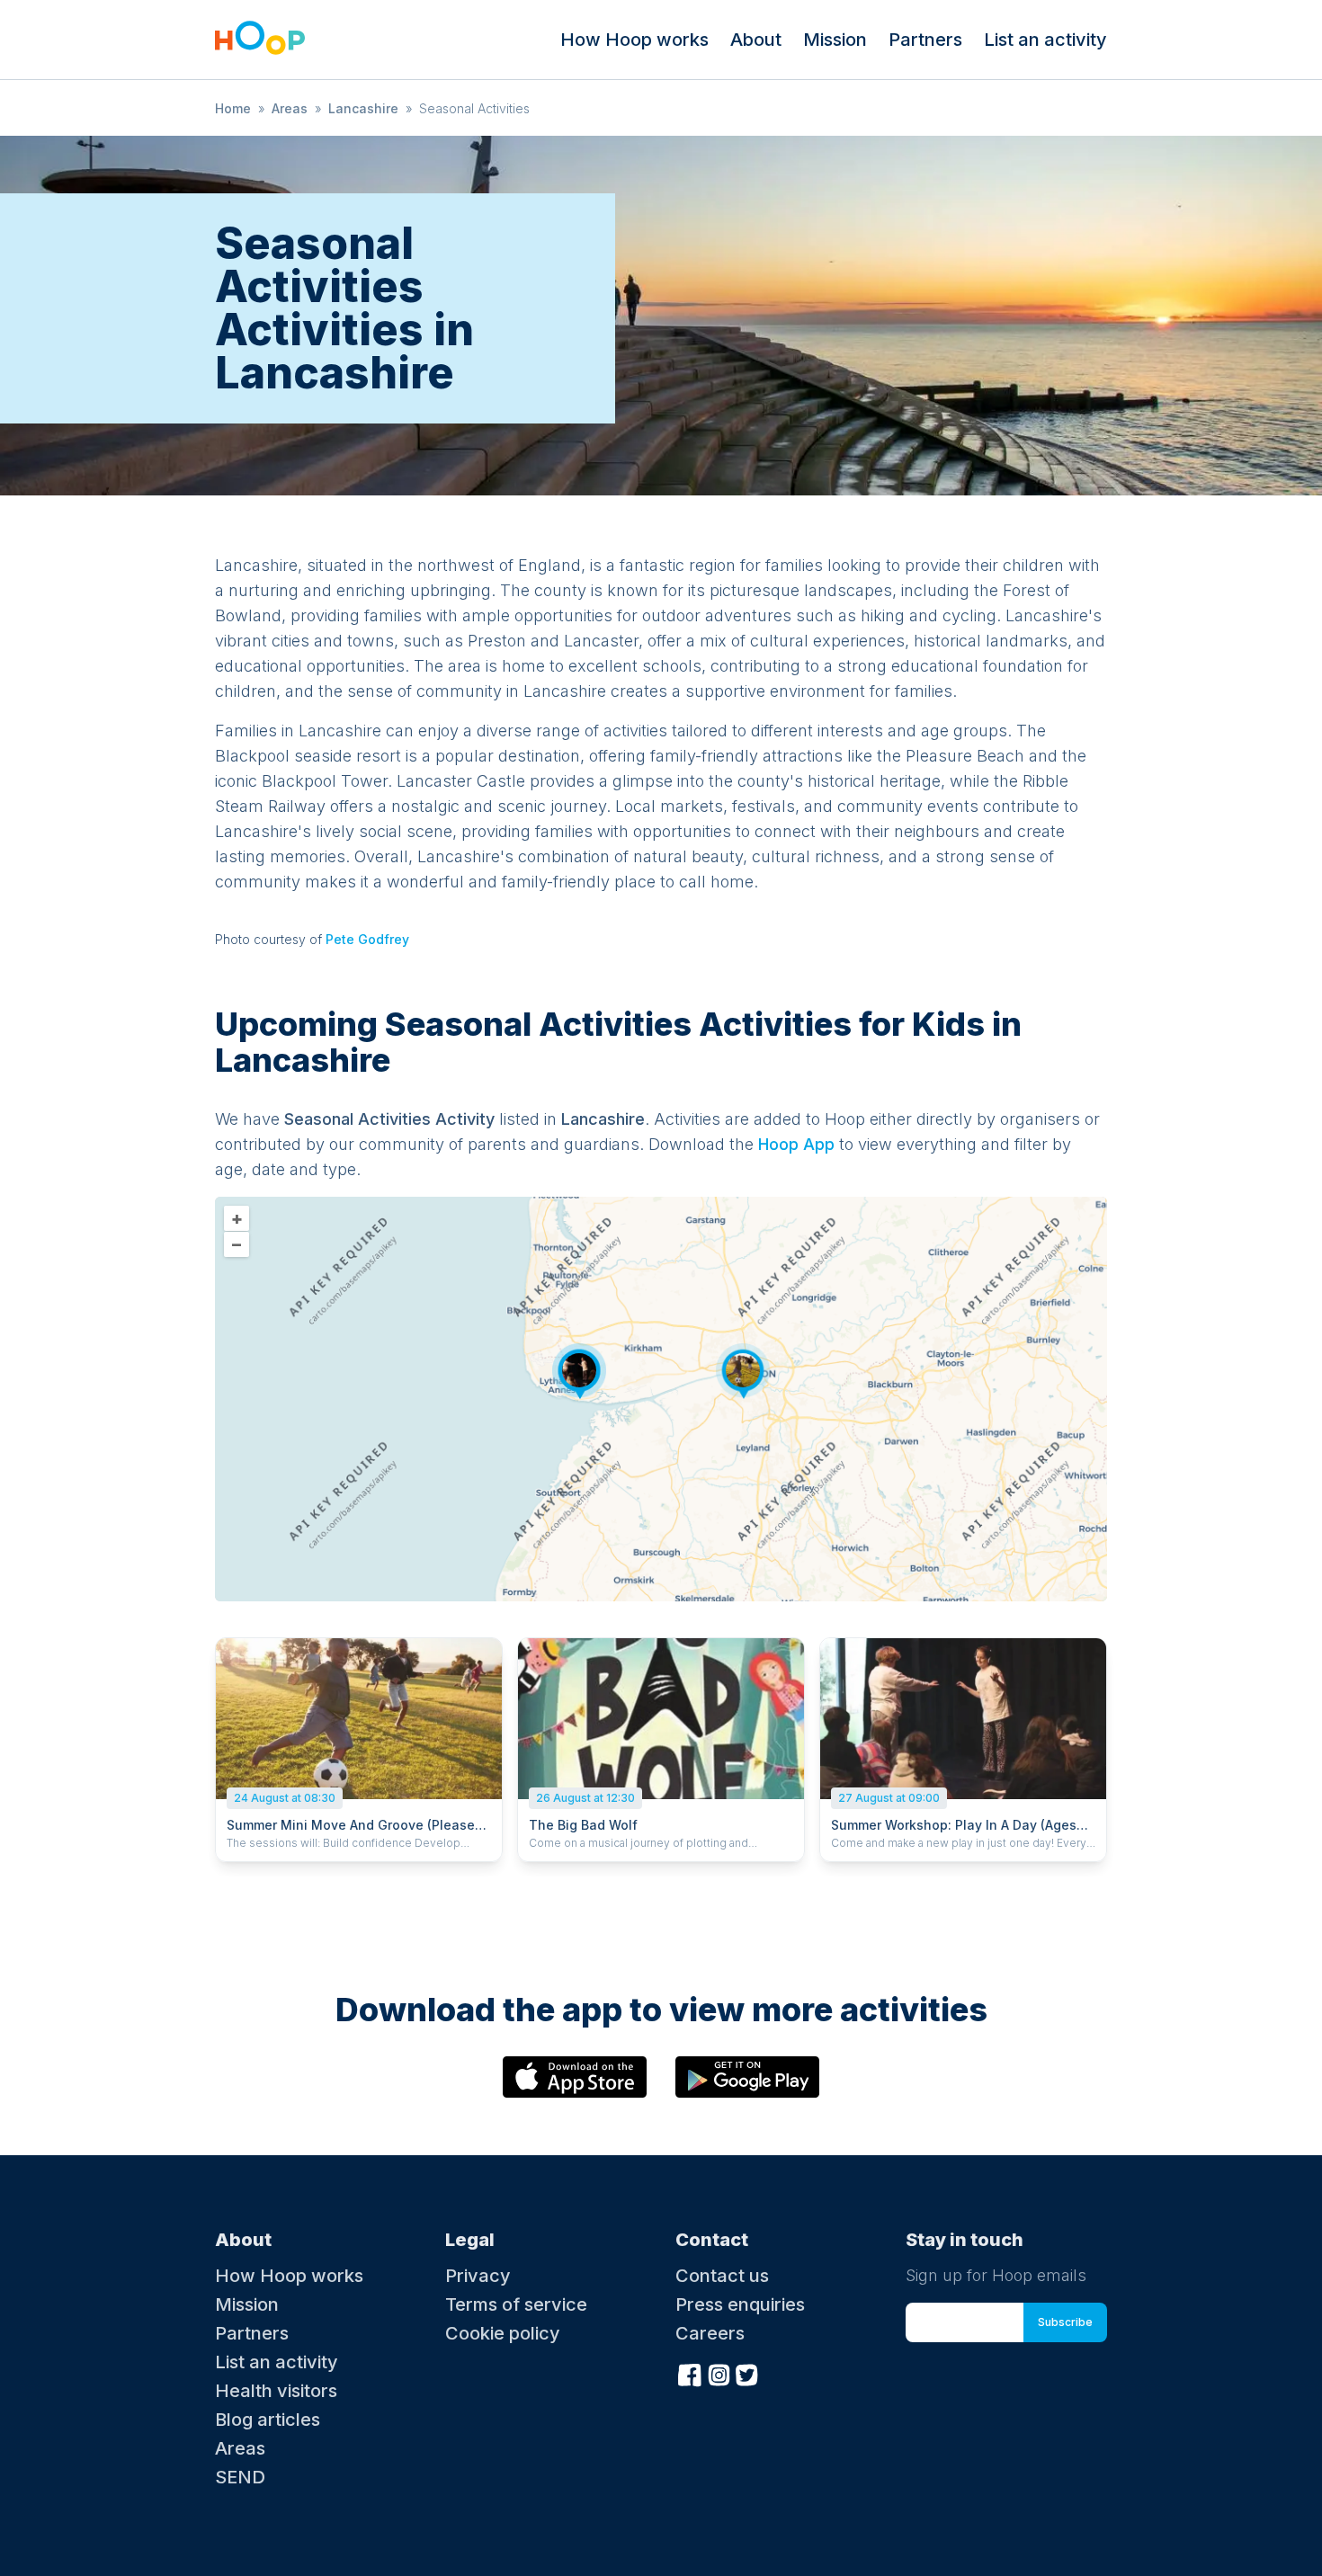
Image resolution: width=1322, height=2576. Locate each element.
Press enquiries (740, 2304)
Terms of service (516, 2304)
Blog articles (268, 2420)
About (756, 40)
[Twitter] (747, 2374)
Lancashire (363, 108)
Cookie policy (503, 2333)
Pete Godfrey (367, 939)
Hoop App (796, 1144)
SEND (240, 2477)
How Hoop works (634, 40)
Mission (835, 40)
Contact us (722, 2276)
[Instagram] (719, 2374)
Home (233, 108)
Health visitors (276, 2391)
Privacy (478, 2276)
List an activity (1045, 40)
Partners (925, 40)
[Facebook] (690, 2374)
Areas (290, 108)
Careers (710, 2333)
